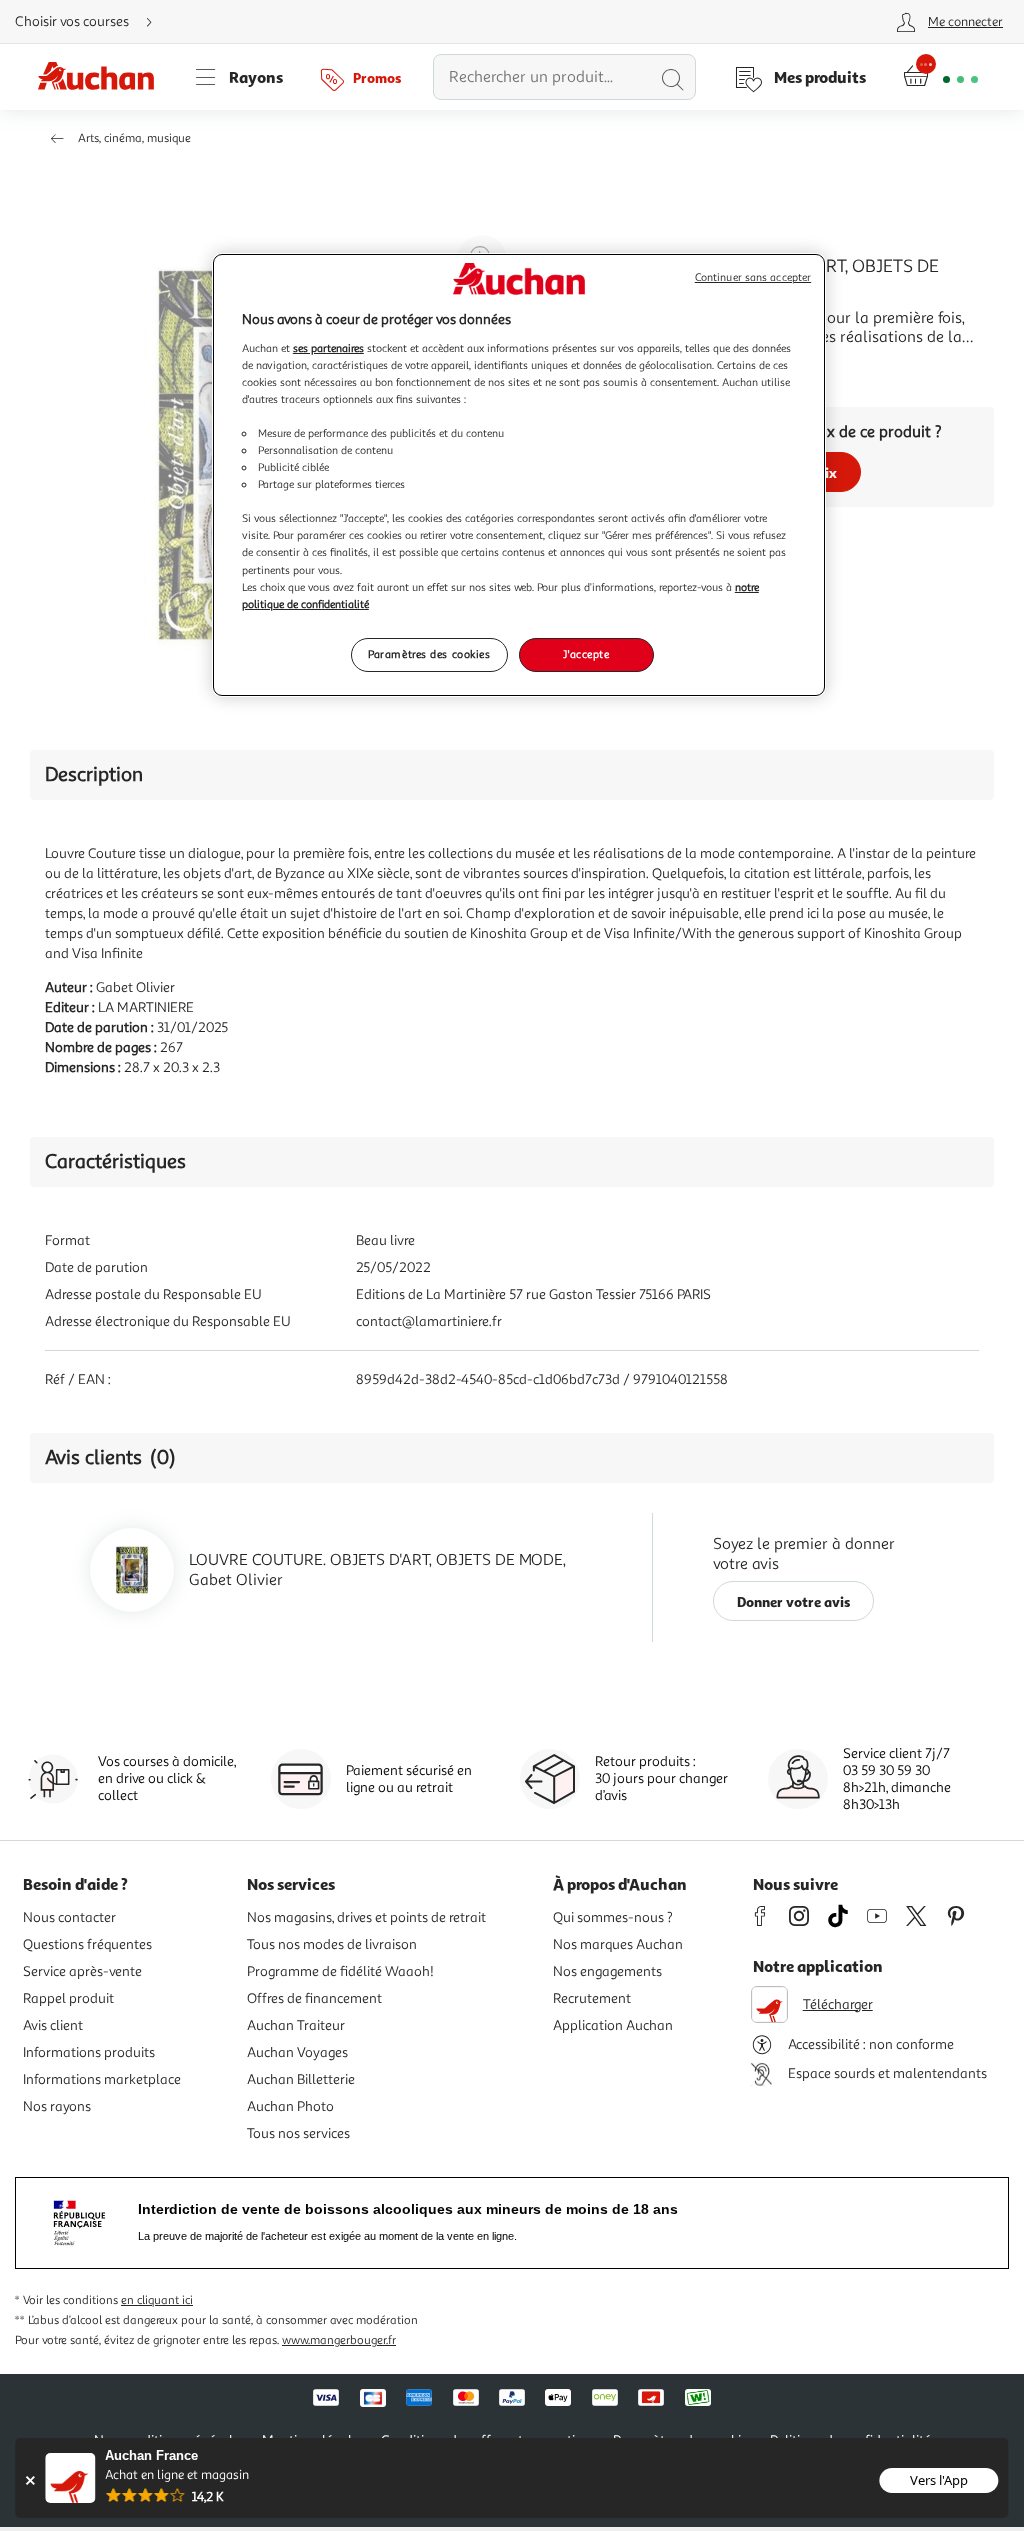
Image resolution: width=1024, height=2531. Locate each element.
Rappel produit (68, 1998)
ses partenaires (328, 348)
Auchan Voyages (297, 2052)
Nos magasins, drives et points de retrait (366, 1917)
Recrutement (592, 1998)
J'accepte (586, 654)
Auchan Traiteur (296, 2025)
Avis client (53, 2025)
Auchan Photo (290, 2106)
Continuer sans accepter (753, 277)
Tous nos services (298, 2133)
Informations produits (89, 2052)
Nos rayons (57, 2106)
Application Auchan (613, 2025)
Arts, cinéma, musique (134, 138)
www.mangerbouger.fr (339, 2340)
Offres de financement (314, 1998)
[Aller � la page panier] (940, 77)
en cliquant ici (157, 2300)
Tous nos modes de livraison (332, 1944)
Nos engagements (607, 1971)
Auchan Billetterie (301, 2079)
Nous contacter (69, 1917)
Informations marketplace (102, 2079)
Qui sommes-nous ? (613, 1917)
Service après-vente (82, 1971)
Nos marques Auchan (618, 1944)
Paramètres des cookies (429, 654)
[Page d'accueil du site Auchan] (103, 77)
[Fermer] (29, 2480)
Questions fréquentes (87, 1944)
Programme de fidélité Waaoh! (340, 1971)
